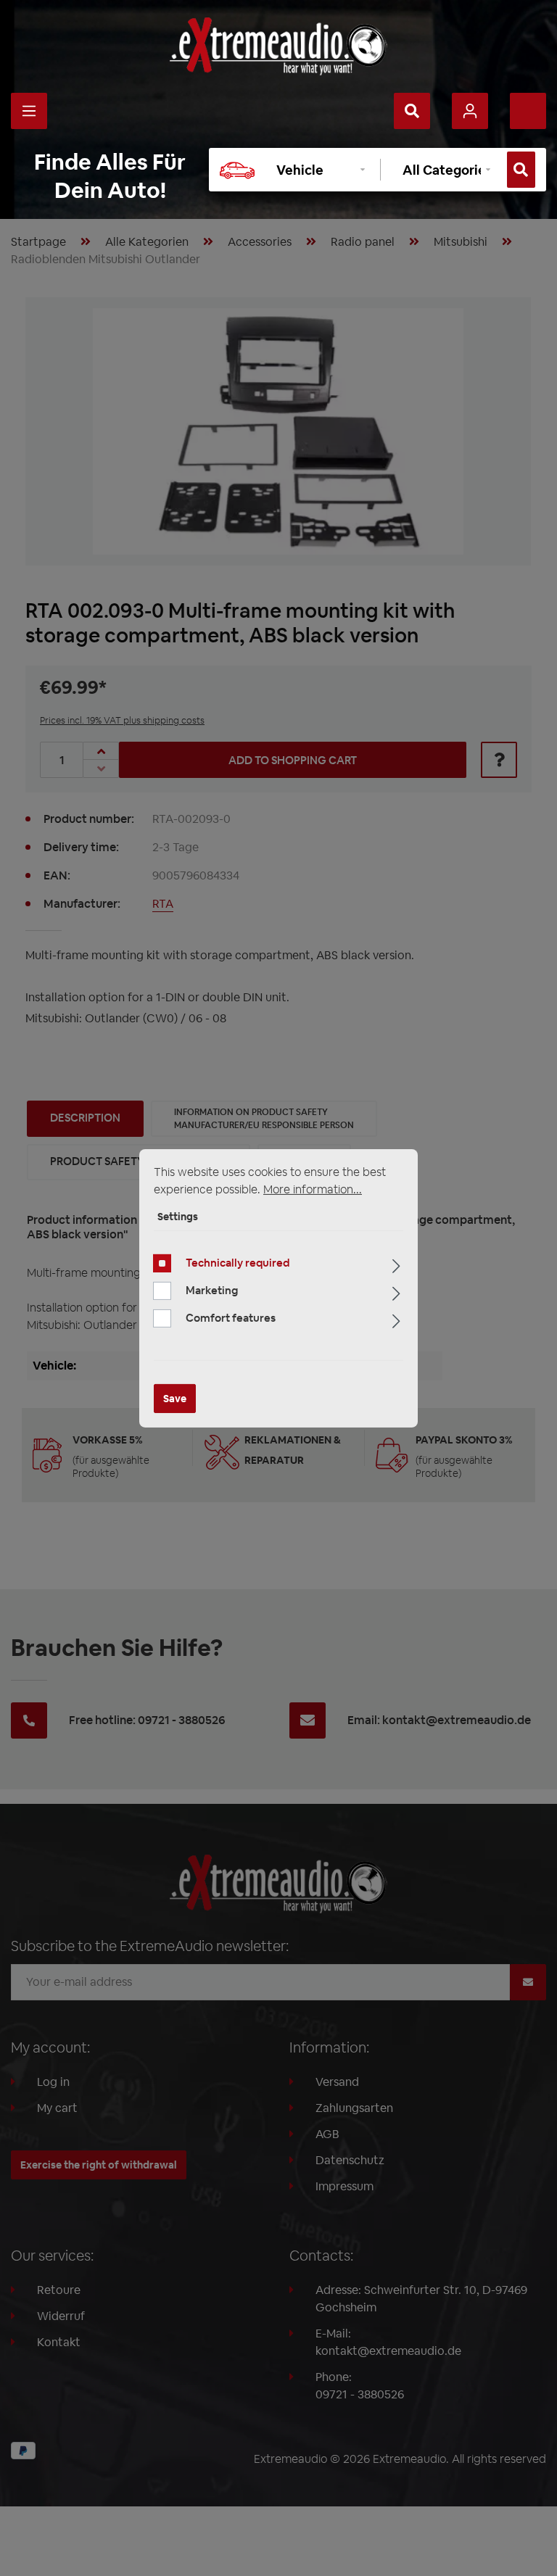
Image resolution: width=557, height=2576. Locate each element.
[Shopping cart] (528, 111)
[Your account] (470, 111)
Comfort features (231, 1318)
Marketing (212, 1290)
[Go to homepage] (278, 46)
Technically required (238, 1263)
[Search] (412, 111)
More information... (313, 1189)
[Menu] (29, 111)
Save (175, 1399)
